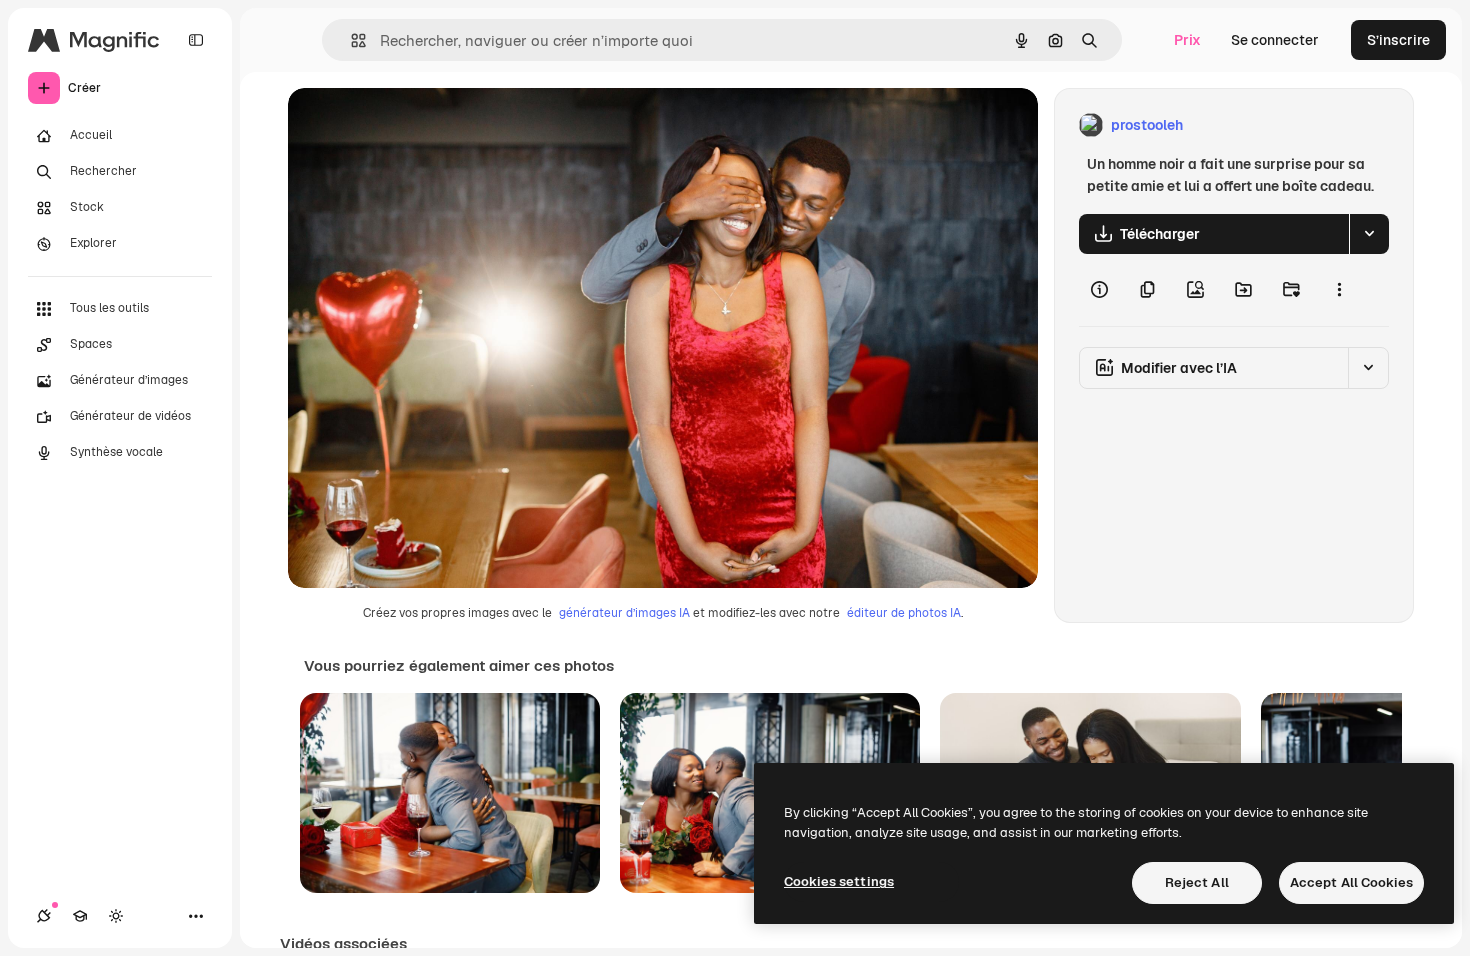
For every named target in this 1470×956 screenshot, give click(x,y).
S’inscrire (1398, 40)
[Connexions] (44, 916)
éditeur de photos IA (904, 613)
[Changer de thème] (116, 916)
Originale (420, 125)
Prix (1187, 40)
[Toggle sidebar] (196, 40)
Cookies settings (839, 881)
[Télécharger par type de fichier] (1369, 234)
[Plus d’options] (1339, 290)
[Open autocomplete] (350, 40)
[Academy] (80, 916)
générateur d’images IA (624, 613)
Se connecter (1275, 40)
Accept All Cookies (1351, 882)
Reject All (1197, 882)
